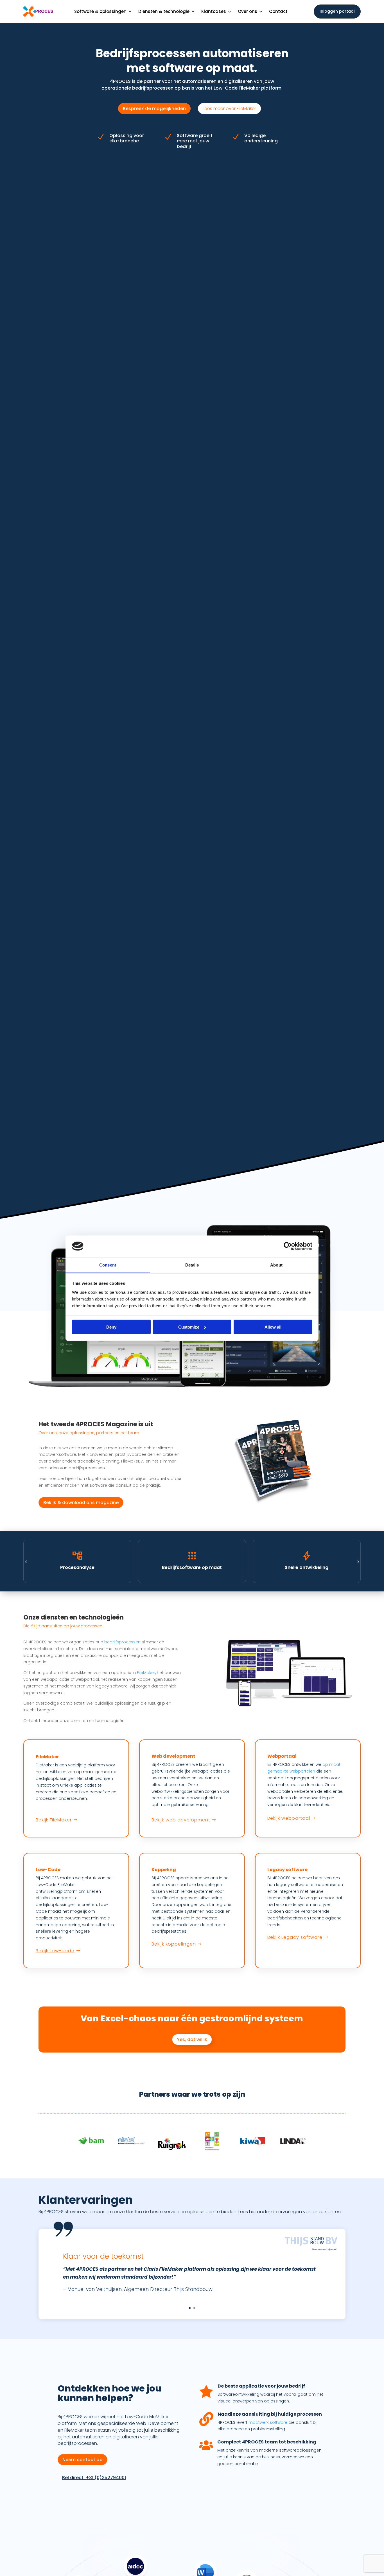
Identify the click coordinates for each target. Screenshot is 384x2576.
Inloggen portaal (337, 11)
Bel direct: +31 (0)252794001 (94, 2478)
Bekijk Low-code (55, 1951)
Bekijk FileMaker (54, 1820)
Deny (111, 1327)
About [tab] (276, 1265)
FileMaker (146, 1673)
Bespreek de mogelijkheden (154, 109)
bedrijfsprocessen (122, 1642)
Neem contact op (83, 2460)
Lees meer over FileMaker (229, 109)
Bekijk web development (181, 1820)
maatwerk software (268, 2422)
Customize (189, 1327)
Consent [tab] (108, 1265)
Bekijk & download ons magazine (81, 1503)
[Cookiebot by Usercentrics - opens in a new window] (288, 1246)
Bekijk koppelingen (174, 1944)
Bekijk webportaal (289, 1818)
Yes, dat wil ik (192, 2039)
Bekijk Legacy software (295, 1937)
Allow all (273, 1327)
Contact (278, 12)
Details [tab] (192, 1265)
